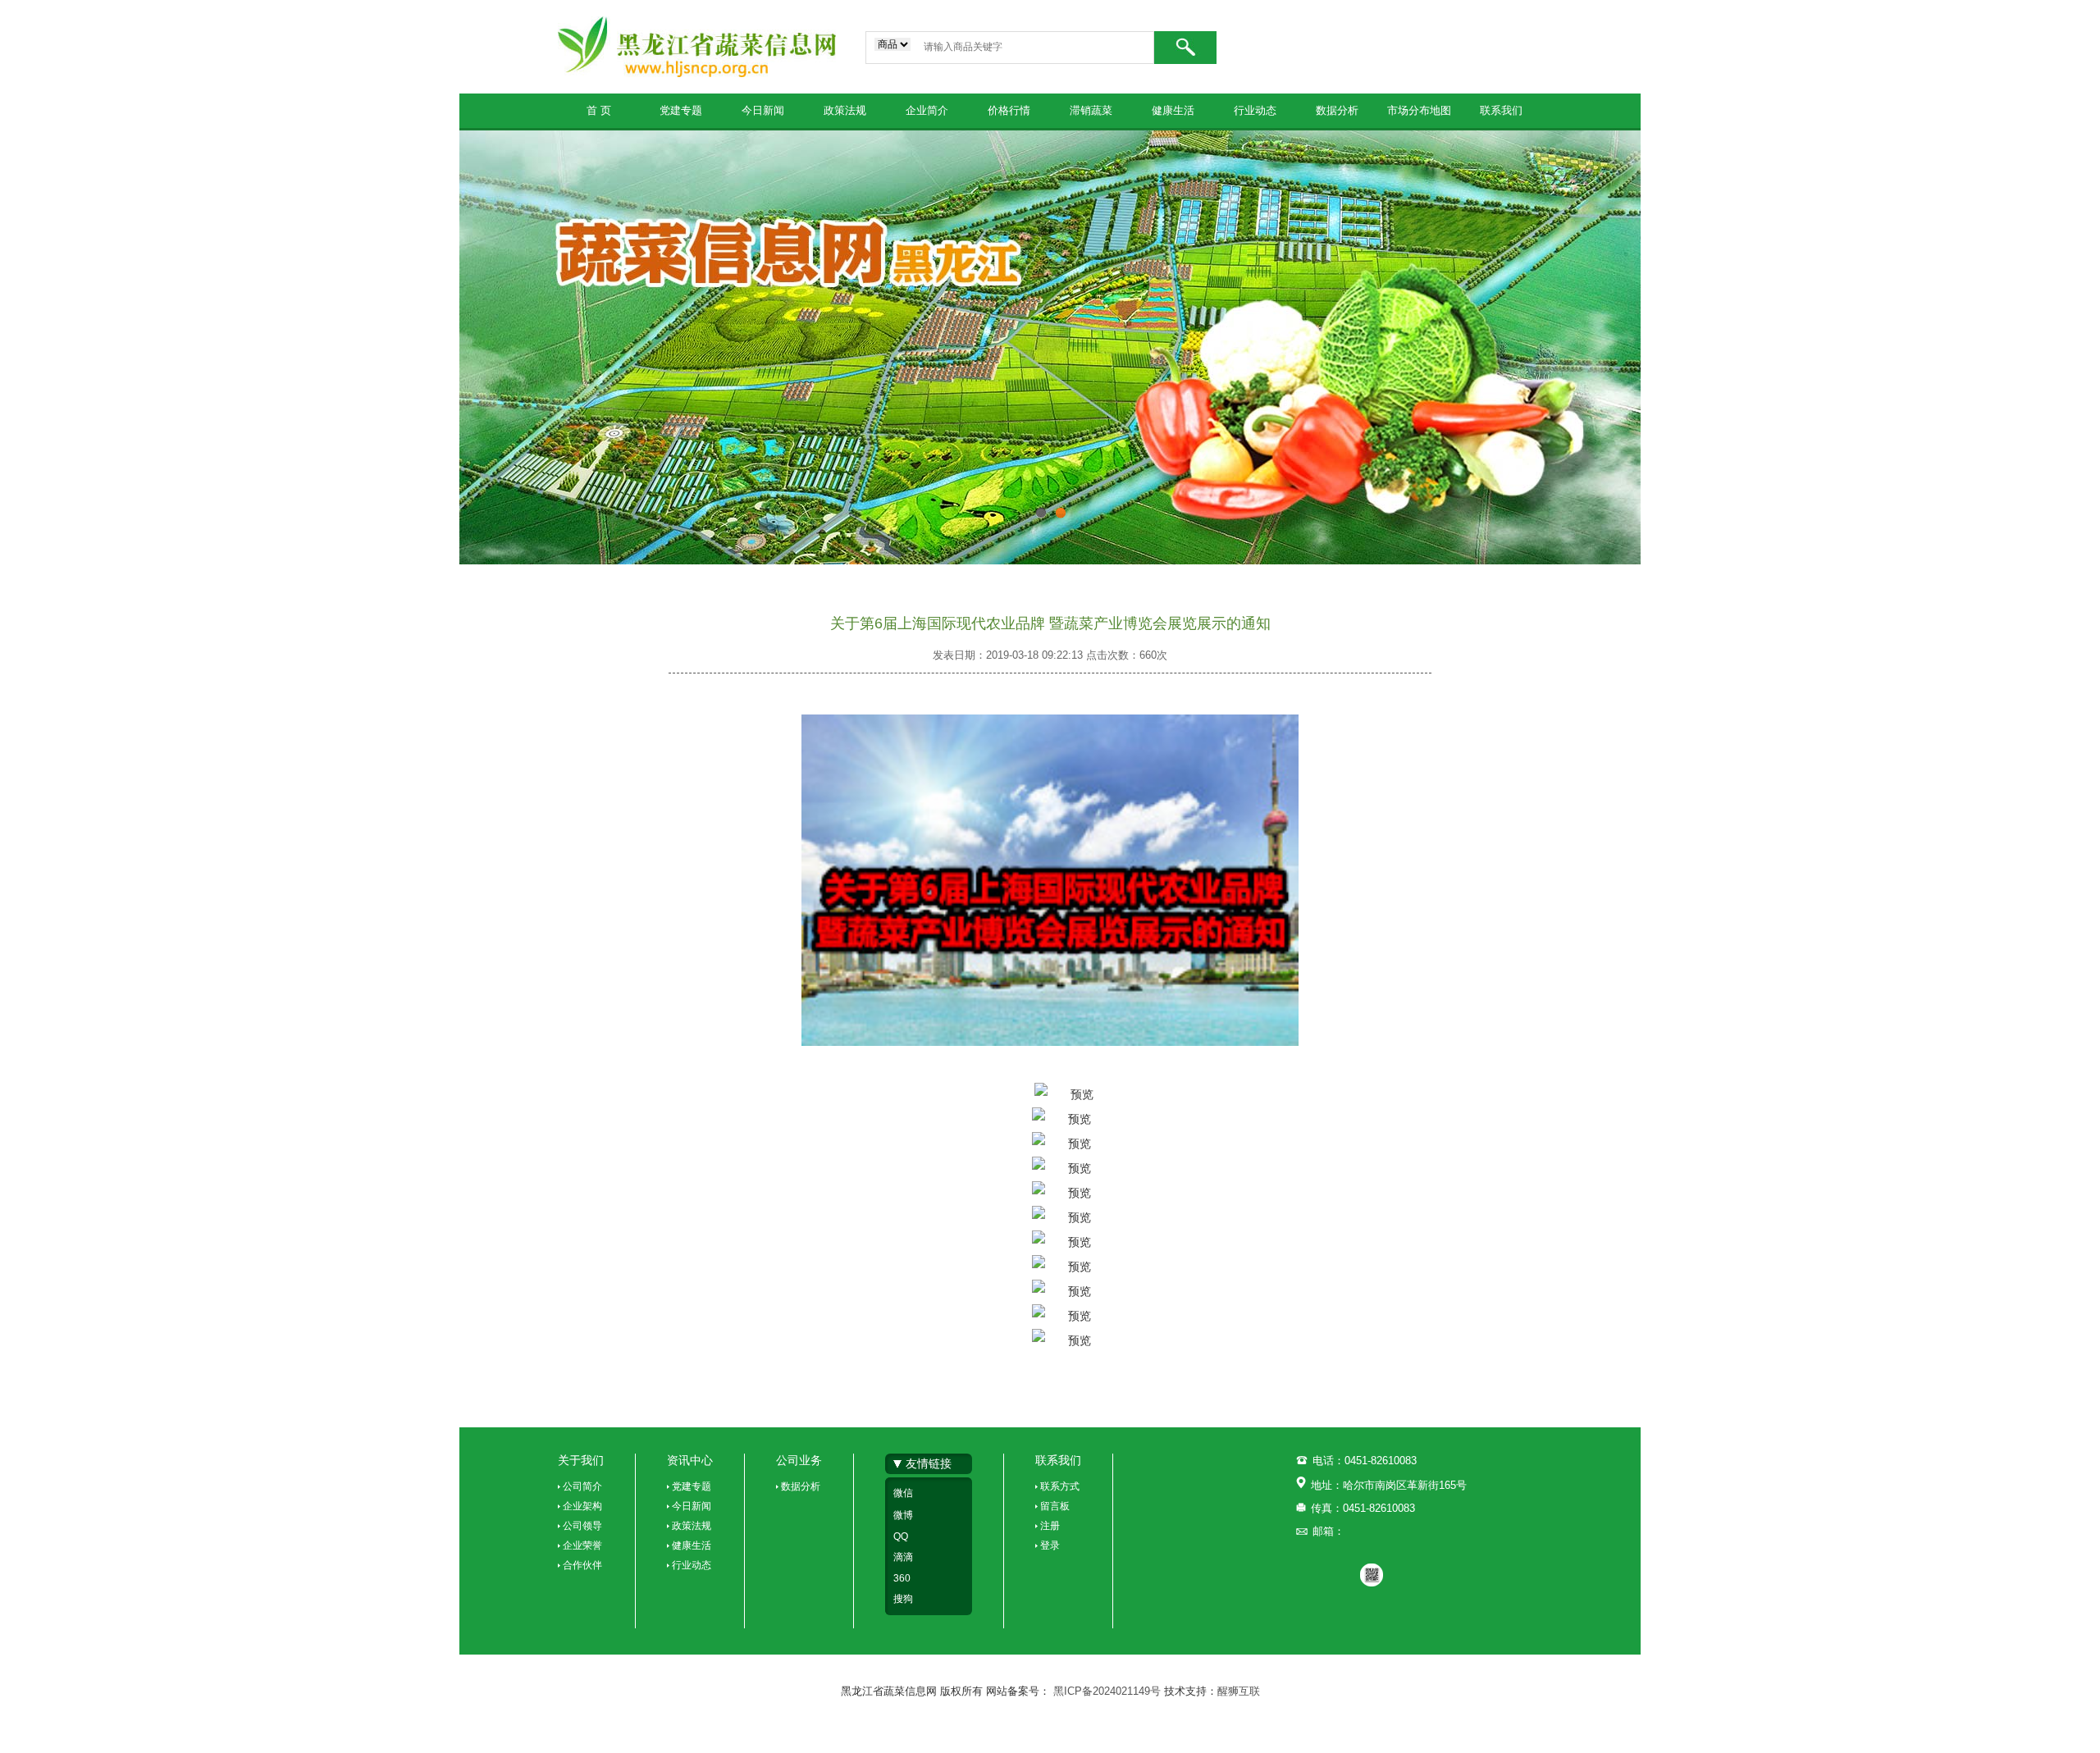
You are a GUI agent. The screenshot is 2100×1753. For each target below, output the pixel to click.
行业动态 (1255, 110)
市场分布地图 (1419, 110)
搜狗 (903, 1599)
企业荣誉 (582, 1545)
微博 (903, 1515)
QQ (901, 1536)
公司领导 (582, 1526)
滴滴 (903, 1557)
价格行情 (1009, 110)
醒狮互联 (1239, 1691)
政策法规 (845, 110)
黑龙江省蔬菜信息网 (697, 47)
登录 (1050, 1545)
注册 (1050, 1526)
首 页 (599, 110)
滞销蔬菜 (1091, 110)
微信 (903, 1493)
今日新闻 (763, 110)
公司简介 (582, 1486)
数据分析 (1337, 110)
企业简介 (927, 110)
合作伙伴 (582, 1565)
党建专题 (681, 110)
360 (902, 1578)
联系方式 (1060, 1486)
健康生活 (1173, 110)
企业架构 (582, 1506)
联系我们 (1501, 110)
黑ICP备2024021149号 (1109, 1691)
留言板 (1055, 1506)
